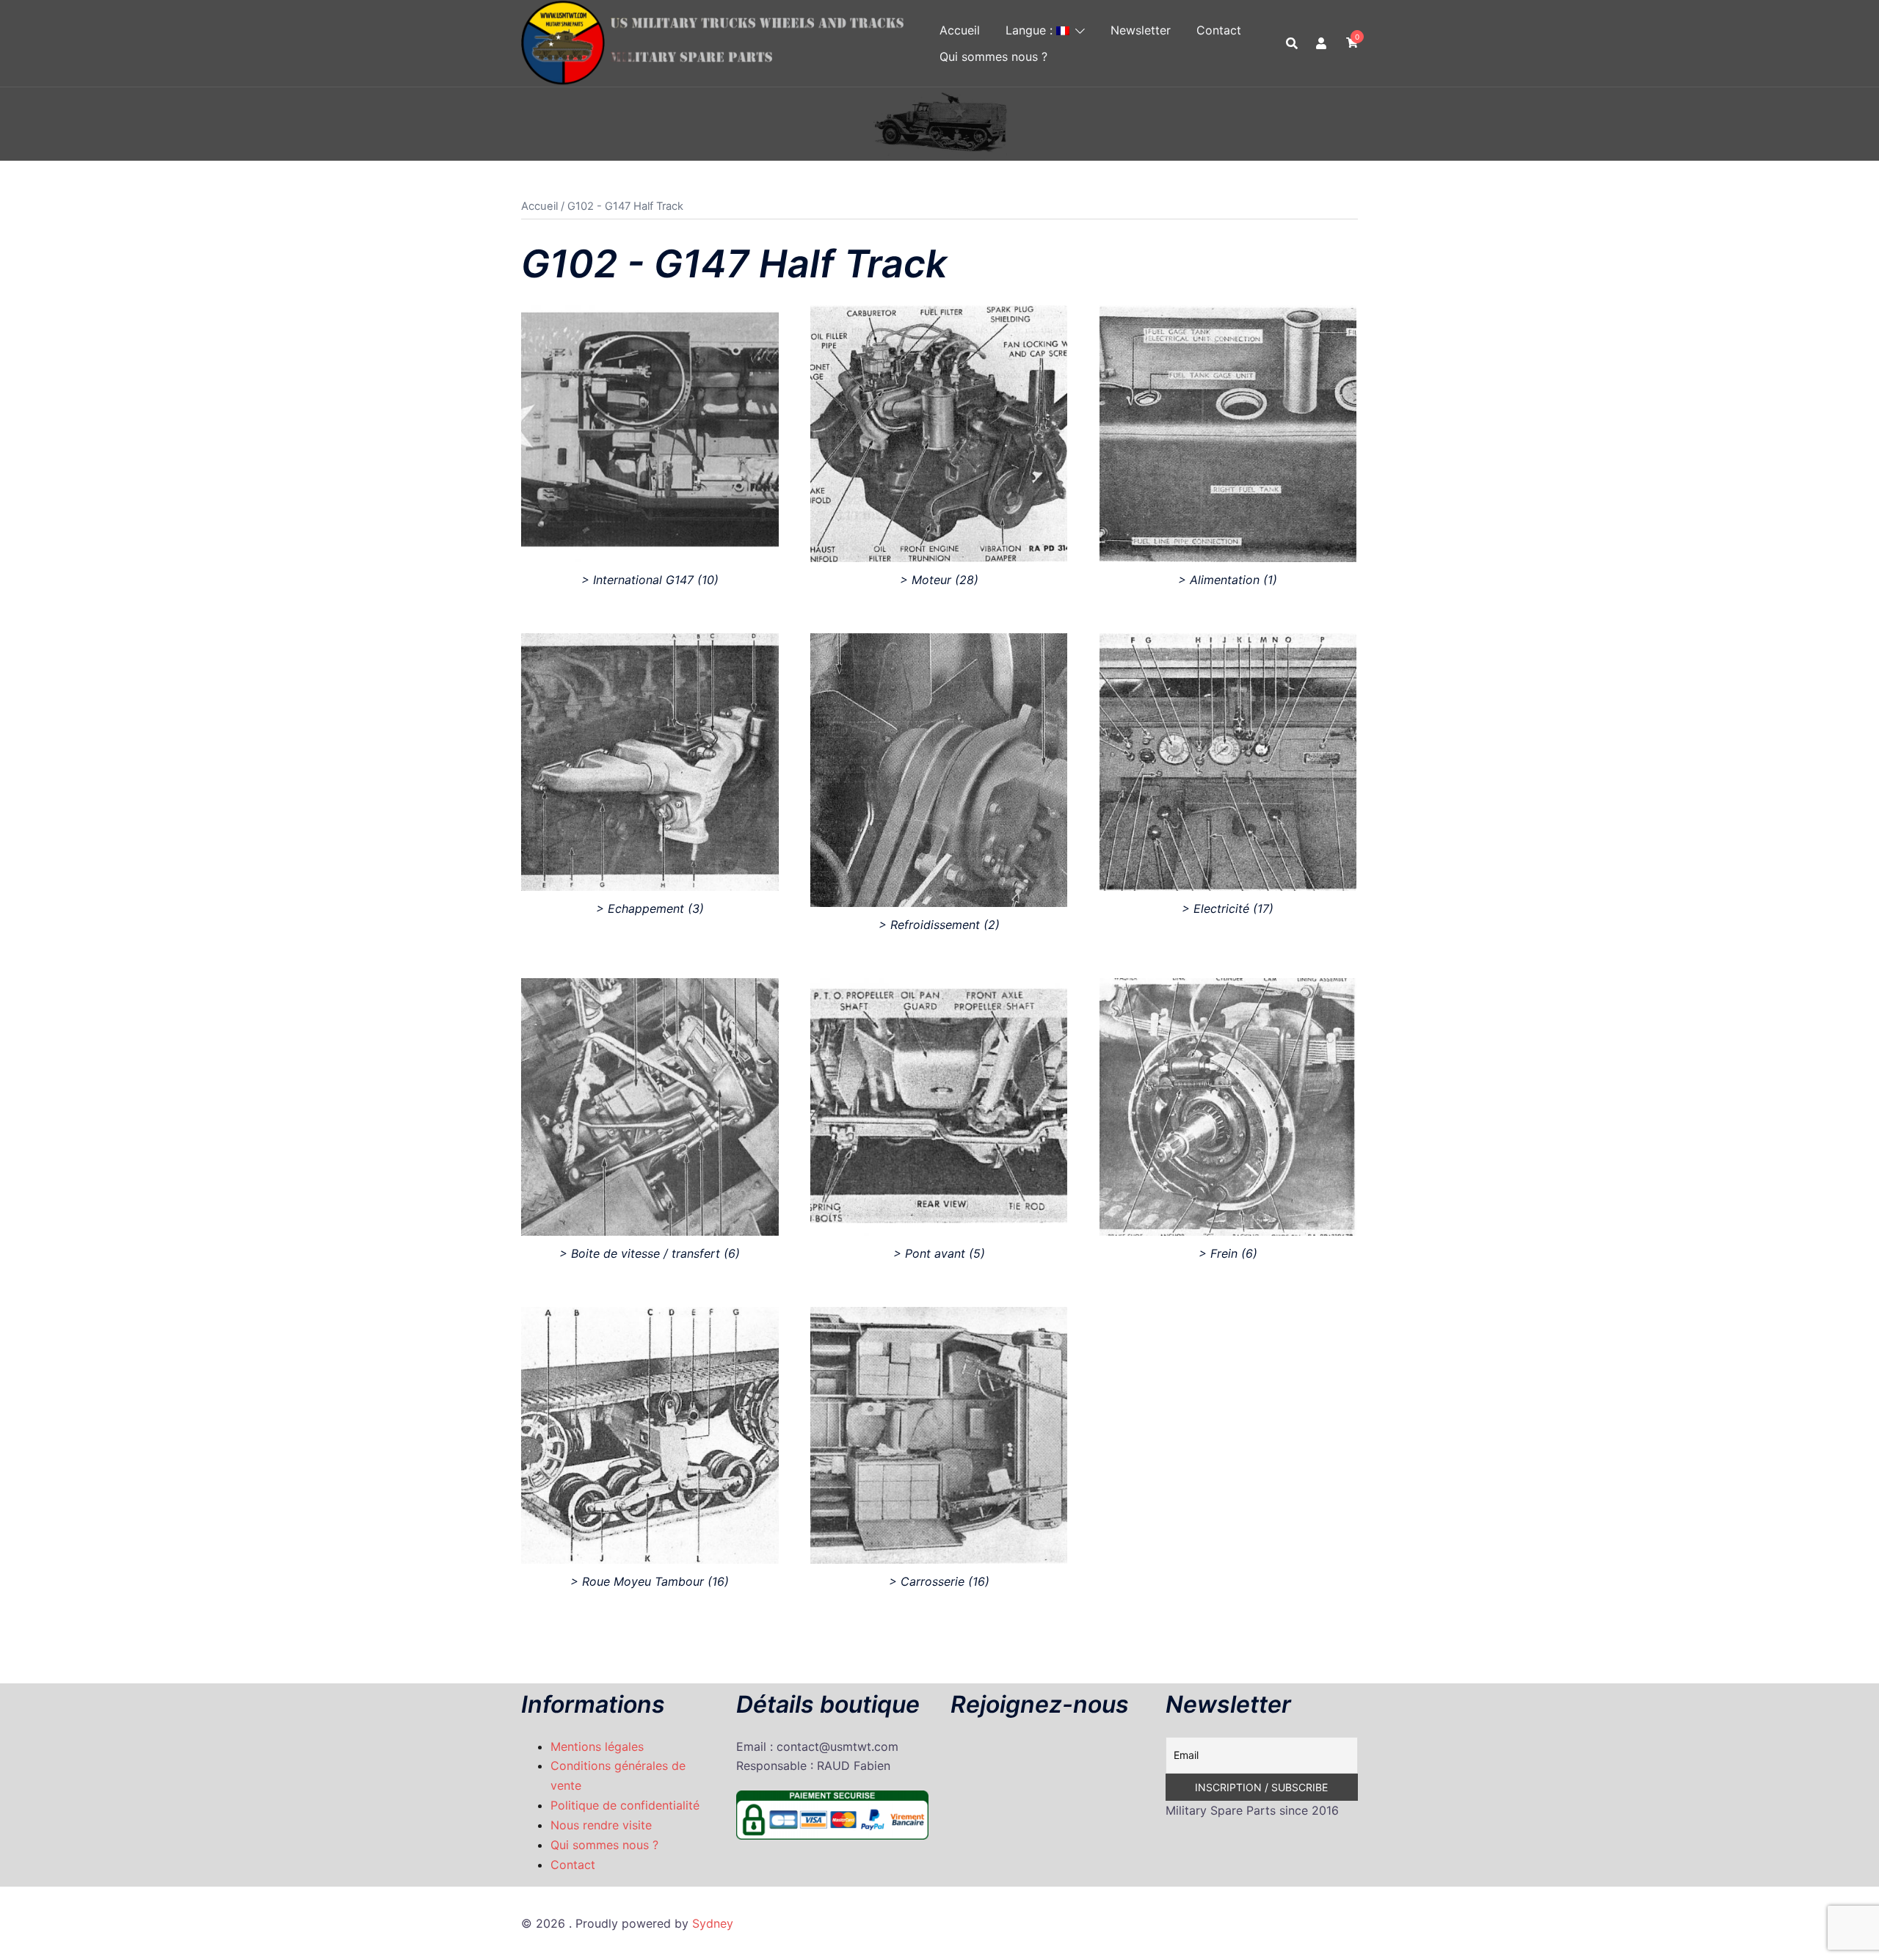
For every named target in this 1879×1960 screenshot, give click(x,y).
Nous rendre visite (601, 1825)
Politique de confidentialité (625, 1805)
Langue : (1031, 30)
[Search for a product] (1292, 43)
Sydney (713, 1923)
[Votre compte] (1322, 43)
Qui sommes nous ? (993, 57)
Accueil (960, 30)
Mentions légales (597, 1746)
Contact (1219, 30)
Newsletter (1141, 30)
